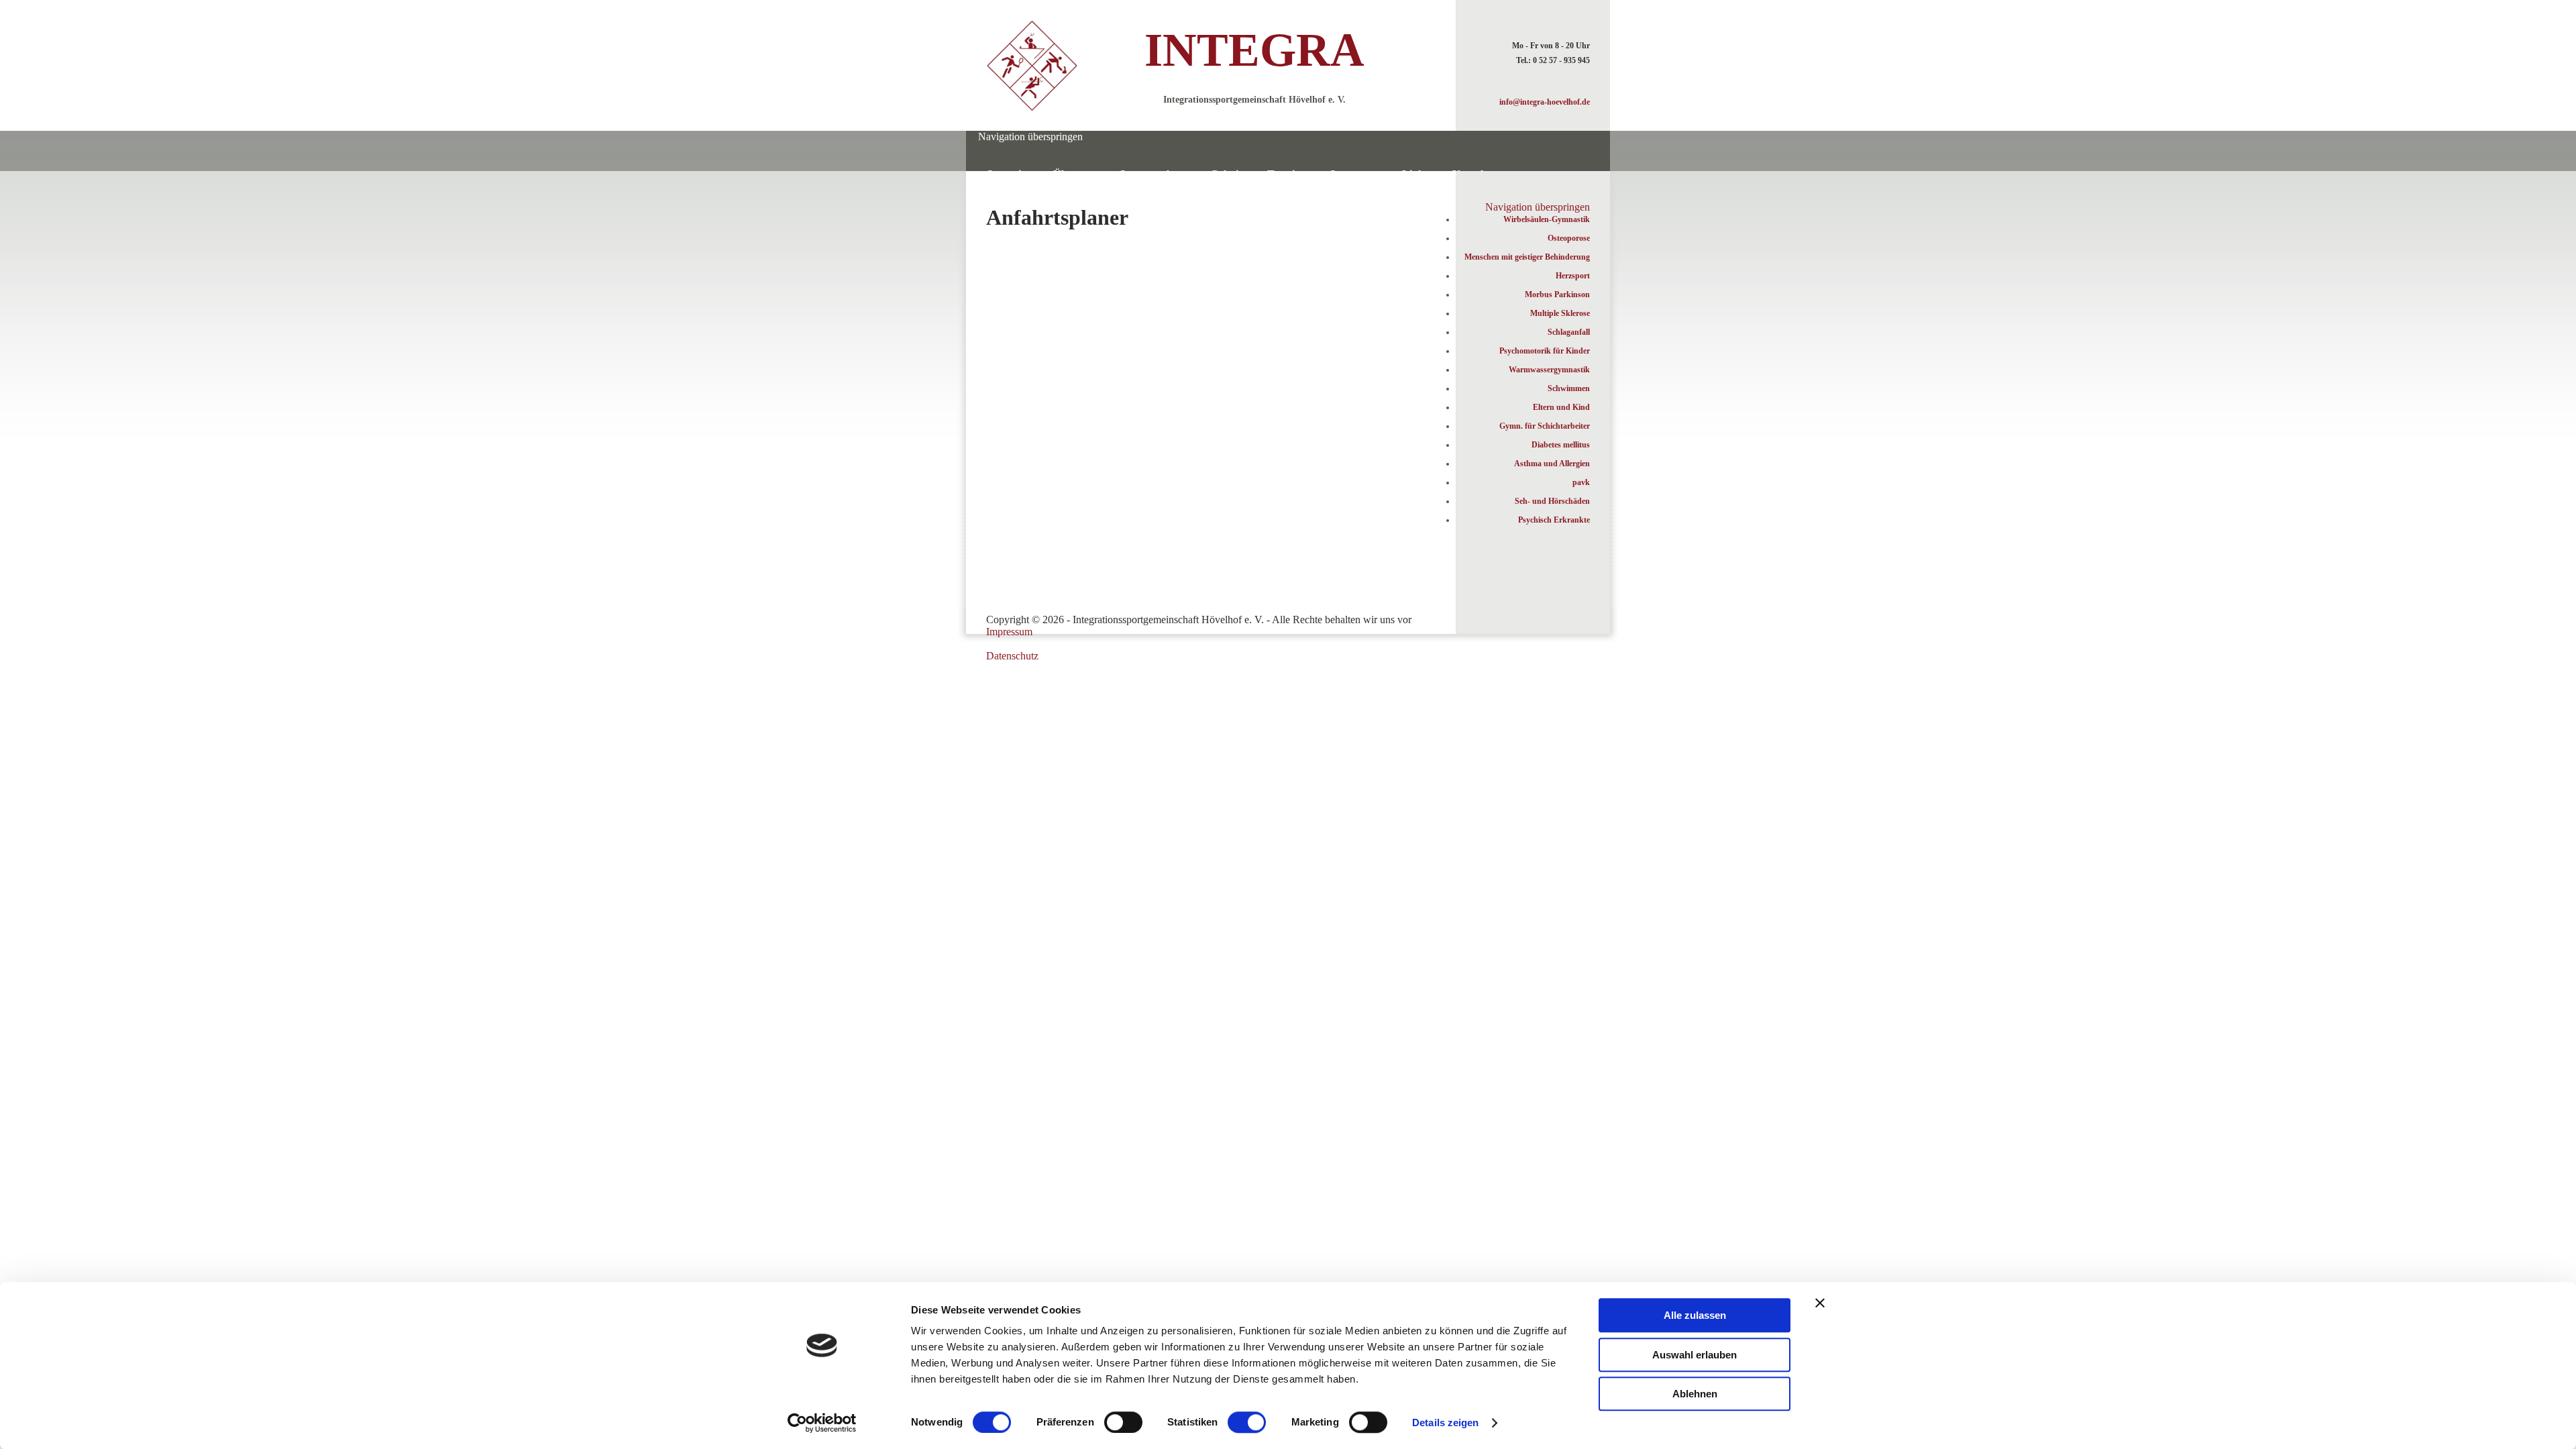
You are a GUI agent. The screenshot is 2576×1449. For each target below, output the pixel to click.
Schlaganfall (1569, 332)
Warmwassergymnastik (1549, 370)
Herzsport (1573, 276)
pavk (1581, 482)
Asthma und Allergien (1552, 464)
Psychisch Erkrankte (1554, 520)
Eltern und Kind (1561, 407)
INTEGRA (1254, 50)
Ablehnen (1695, 1394)
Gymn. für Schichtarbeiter (1545, 426)
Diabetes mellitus (1561, 445)
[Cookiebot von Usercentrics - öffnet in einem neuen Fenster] (822, 1423)
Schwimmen (1569, 388)
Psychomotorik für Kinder (1545, 351)
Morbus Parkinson (1557, 294)
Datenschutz (1012, 656)
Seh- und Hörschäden (1552, 501)
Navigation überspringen (1030, 137)
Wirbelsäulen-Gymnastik (1547, 219)
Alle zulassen (1695, 1315)
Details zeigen (1445, 1423)
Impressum (1009, 632)
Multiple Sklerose (1560, 313)
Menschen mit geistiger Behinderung (1527, 257)
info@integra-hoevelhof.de (1545, 102)
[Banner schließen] (1820, 1303)
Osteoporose (1569, 238)
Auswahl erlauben (1695, 1355)
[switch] (1123, 1422)
